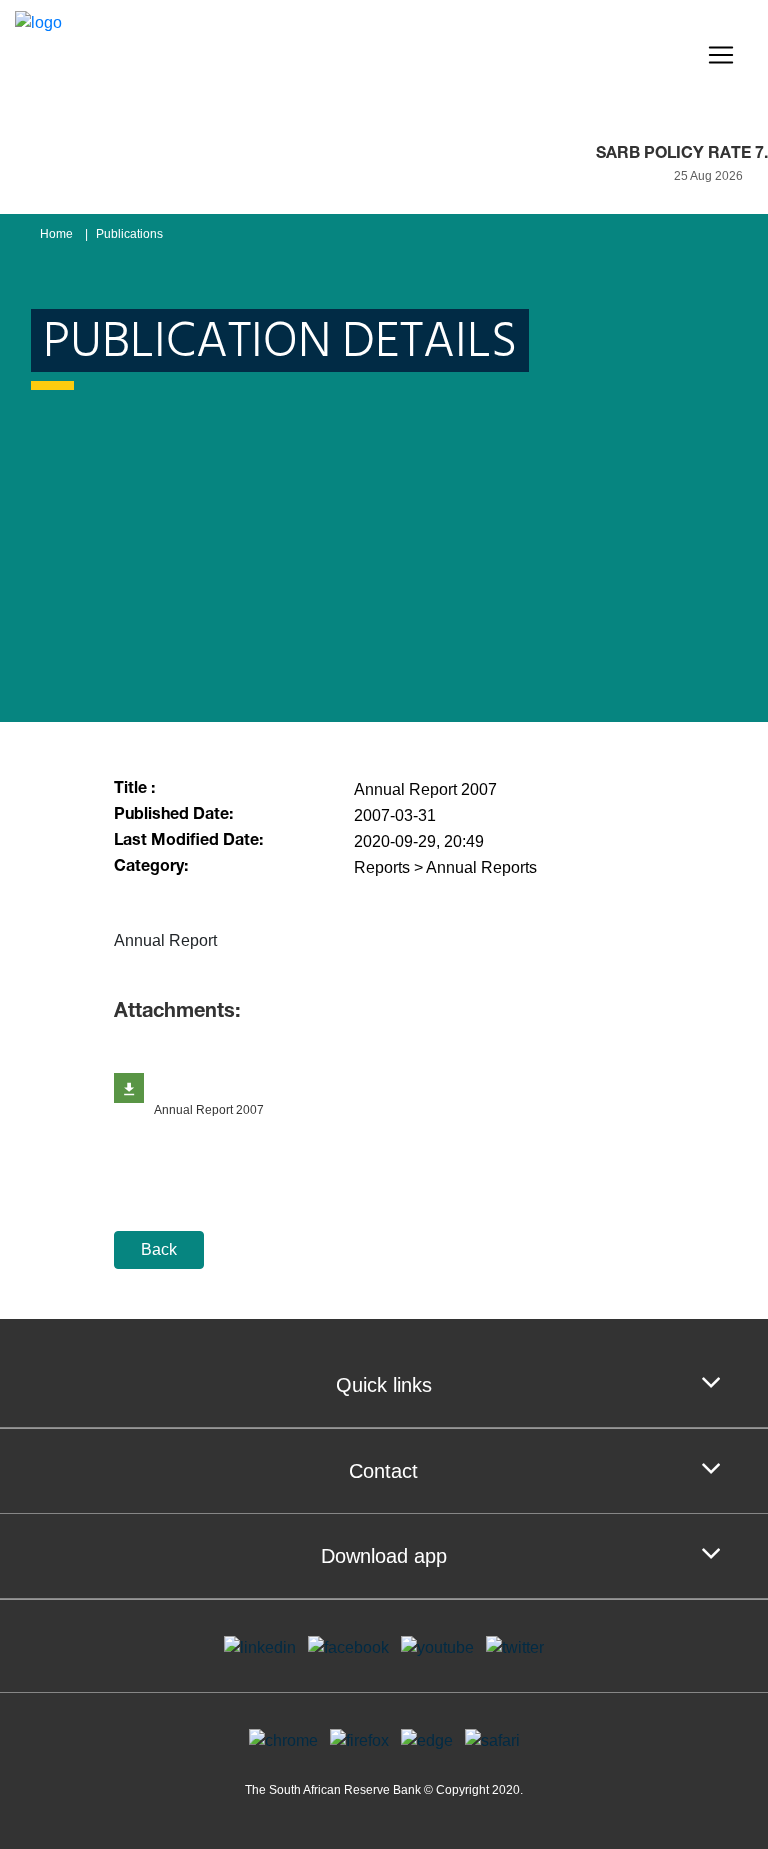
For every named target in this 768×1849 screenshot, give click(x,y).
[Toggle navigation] (721, 55)
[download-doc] (129, 1088)
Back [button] (159, 1249)
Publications (129, 234)
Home (56, 234)
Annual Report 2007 (209, 1110)
